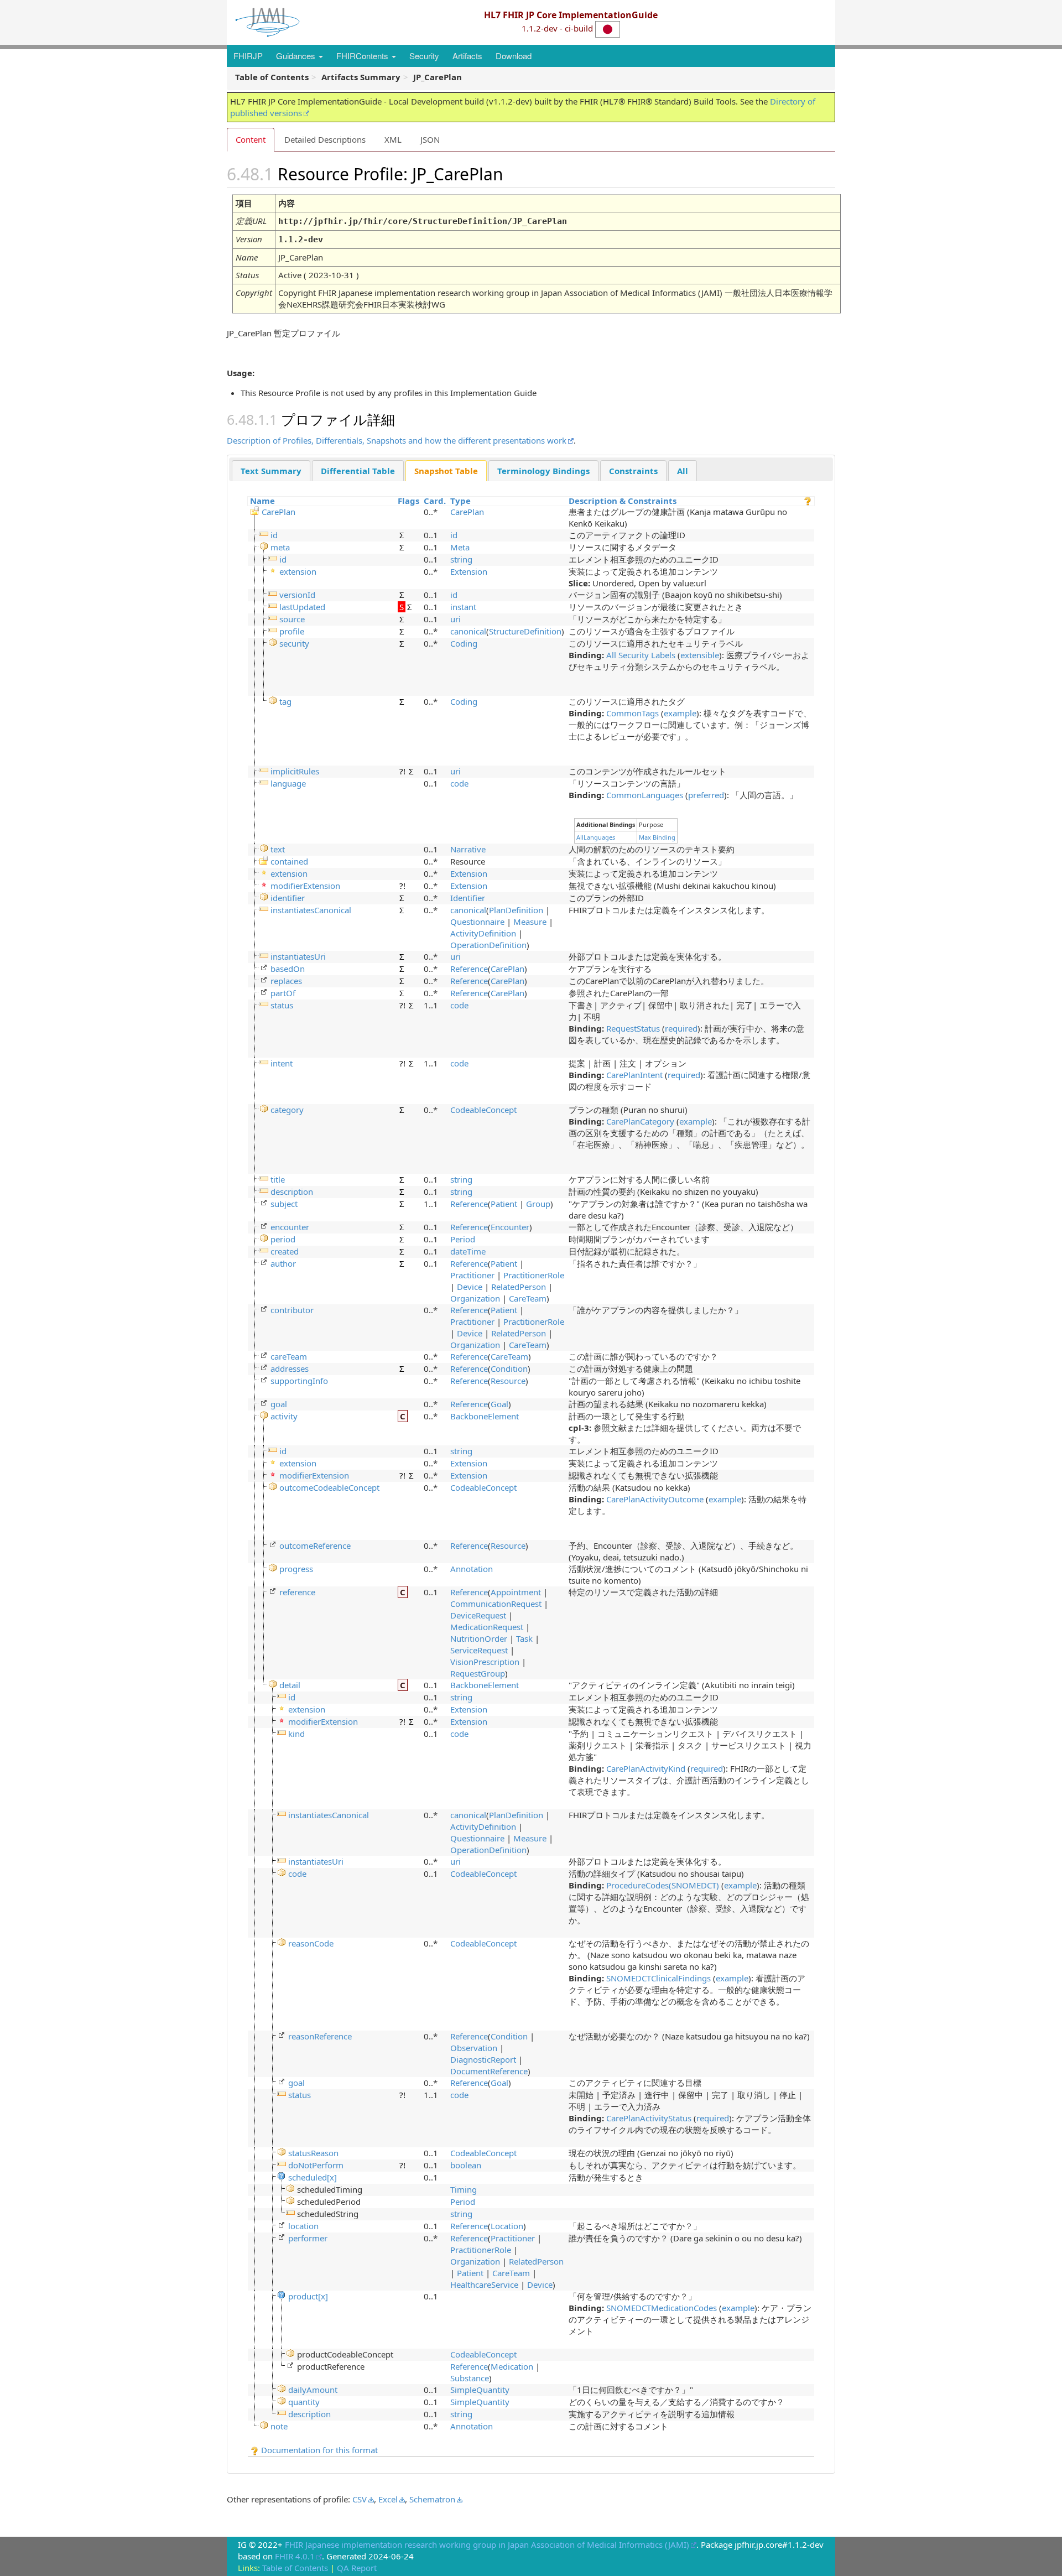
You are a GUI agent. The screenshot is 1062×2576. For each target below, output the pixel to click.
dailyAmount (313, 2390)
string (461, 559)
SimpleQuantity (480, 2390)
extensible (700, 655)
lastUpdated (302, 607)
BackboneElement (485, 1416)
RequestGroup (478, 1673)
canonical (468, 631)
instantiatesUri (298, 956)
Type (460, 501)
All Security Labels (641, 655)
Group (538, 1204)
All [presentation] (683, 471)
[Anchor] (516, 173)
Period (463, 1239)
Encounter (510, 1227)
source (292, 619)
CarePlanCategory (640, 1121)
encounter (290, 1227)
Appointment (516, 1592)
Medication (512, 2366)
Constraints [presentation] (633, 471)
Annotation (472, 1569)
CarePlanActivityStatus (649, 2118)
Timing (464, 2189)
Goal (499, 1404)
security (294, 643)
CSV (360, 2499)
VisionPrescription (485, 1662)
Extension (469, 571)
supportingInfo (299, 1381)
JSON (430, 139)
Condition (509, 1368)
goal (279, 1404)
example (680, 713)
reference (297, 1592)
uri (455, 619)
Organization (475, 1298)
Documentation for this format (318, 2450)
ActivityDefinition (483, 933)
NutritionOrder (479, 1638)
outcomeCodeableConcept (329, 1487)
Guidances (297, 56)
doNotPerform (316, 2165)
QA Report (357, 2568)
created (285, 1251)
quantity (304, 2402)
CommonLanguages (645, 795)
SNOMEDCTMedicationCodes (662, 2308)
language (288, 783)
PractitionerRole (534, 1275)
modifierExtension (305, 886)
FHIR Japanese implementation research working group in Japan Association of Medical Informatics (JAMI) (487, 2544)
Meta (460, 547)
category (287, 1110)
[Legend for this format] (808, 501)
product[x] (308, 2296)
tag (285, 701)
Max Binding (657, 837)
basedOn (288, 969)
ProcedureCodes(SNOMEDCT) (663, 1885)
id (274, 535)
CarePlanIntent (634, 1075)
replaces (286, 981)
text (278, 849)
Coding (464, 643)
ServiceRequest (479, 1650)
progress (296, 1569)
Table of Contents (295, 2568)
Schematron (432, 2499)
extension (298, 571)
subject (284, 1204)
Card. (435, 501)
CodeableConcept (483, 1110)
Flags (408, 501)
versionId (297, 595)
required (681, 1028)
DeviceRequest (478, 1615)
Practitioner (472, 1275)
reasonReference (320, 2036)
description (292, 1191)
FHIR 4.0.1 (295, 2556)
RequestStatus (633, 1028)
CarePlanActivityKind (646, 1768)
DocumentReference (489, 2071)
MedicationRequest (487, 1627)
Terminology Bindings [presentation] (543, 471)
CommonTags (632, 713)
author (283, 1263)
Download (514, 56)
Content (251, 139)
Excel (388, 2499)
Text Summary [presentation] (271, 471)
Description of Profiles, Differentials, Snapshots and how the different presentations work (397, 440)
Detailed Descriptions (325, 139)
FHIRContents (363, 56)
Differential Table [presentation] (358, 471)
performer (308, 2238)
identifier (288, 898)
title (278, 1179)
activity (284, 1416)
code (459, 783)
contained (289, 861)
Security (424, 56)
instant (463, 607)
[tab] (271, 470)
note (279, 2426)
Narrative (468, 849)
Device (470, 1287)
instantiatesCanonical (311, 910)
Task (524, 1638)
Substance (470, 2378)
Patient (504, 1204)
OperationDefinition (488, 945)
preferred (706, 795)
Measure (530, 922)
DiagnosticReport (483, 2059)
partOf (283, 993)
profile (292, 631)
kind (296, 1734)
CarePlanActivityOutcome (655, 1499)
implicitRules (295, 771)
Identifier (468, 898)
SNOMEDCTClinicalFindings (658, 1978)
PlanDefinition (516, 910)
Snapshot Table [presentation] (446, 471)
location (303, 2226)
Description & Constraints (623, 501)
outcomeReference (315, 1545)
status (282, 1005)
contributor (292, 1310)
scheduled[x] (313, 2177)
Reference (469, 969)
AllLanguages (596, 837)
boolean (466, 2165)
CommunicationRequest (496, 1604)
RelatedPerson (519, 1287)
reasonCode (311, 1943)
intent (282, 1063)
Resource (508, 1381)
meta (280, 547)
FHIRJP (248, 56)
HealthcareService (484, 2284)
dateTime (468, 1251)
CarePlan (278, 512)
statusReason (313, 2153)
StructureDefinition (525, 631)
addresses (290, 1368)
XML (393, 139)
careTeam (289, 1356)
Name (262, 501)
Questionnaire (477, 922)
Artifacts (467, 56)
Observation (474, 2048)
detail (290, 1685)
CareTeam (528, 1298)
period (283, 1239)
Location (507, 2226)
